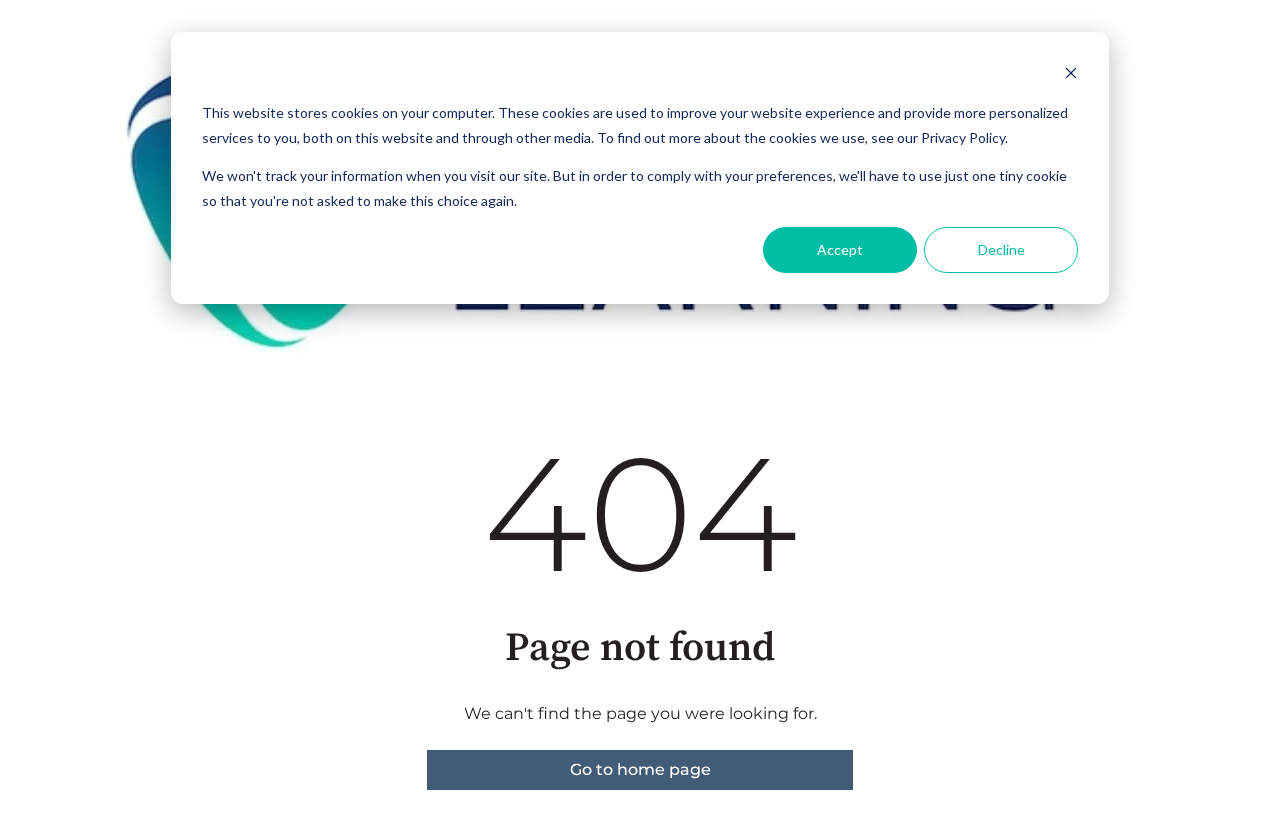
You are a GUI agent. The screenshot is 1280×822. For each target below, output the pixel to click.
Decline (1001, 249)
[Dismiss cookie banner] (1071, 75)
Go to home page (640, 769)
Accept (840, 249)
